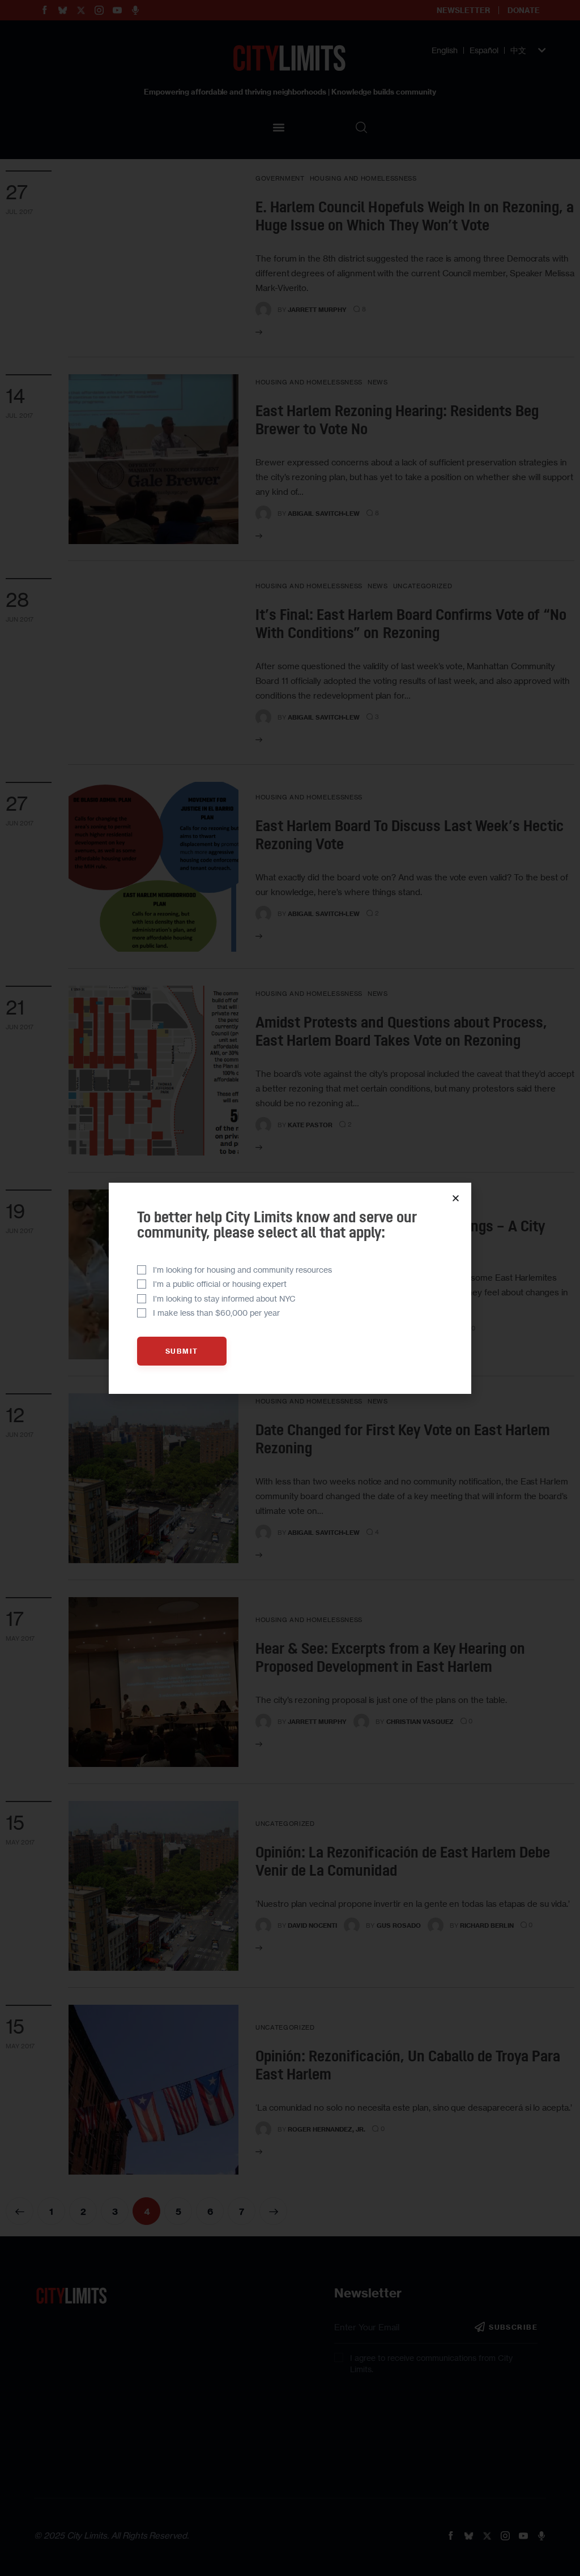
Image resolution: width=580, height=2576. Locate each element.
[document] (290, 1288)
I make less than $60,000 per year (216, 1313)
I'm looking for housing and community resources (242, 1270)
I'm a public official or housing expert (220, 1284)
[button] (456, 1198)
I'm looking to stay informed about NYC (224, 1298)
